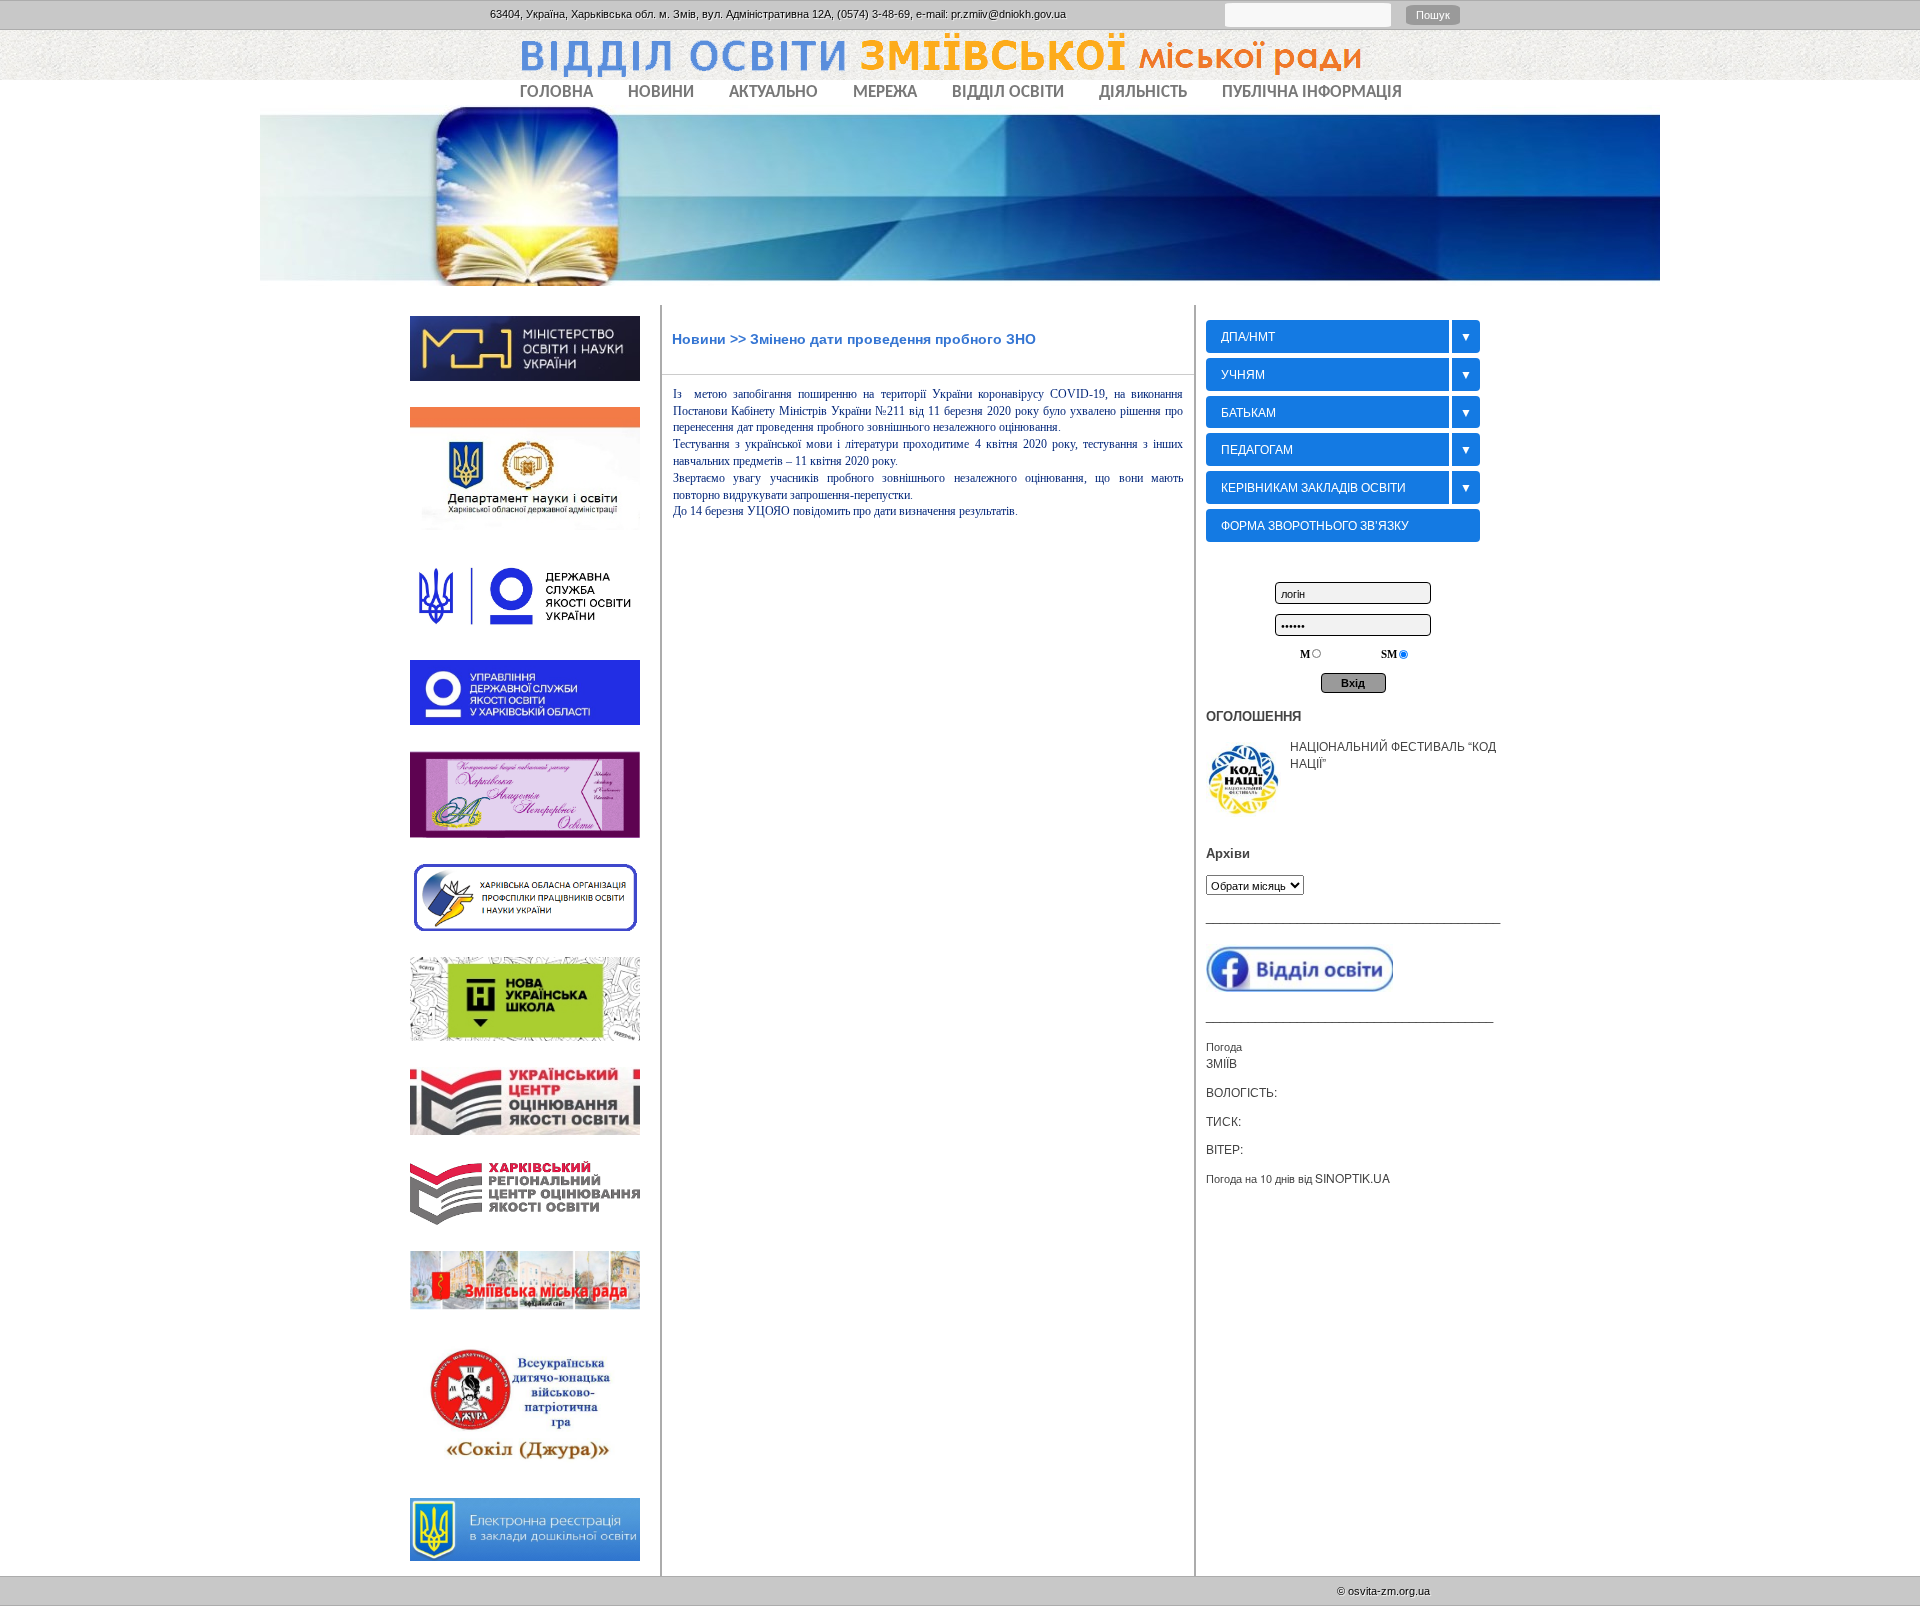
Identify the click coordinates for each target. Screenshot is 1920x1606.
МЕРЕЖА (885, 92)
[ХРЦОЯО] (535, 1232)
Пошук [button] (1433, 15)
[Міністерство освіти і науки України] (535, 387)
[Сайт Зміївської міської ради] (535, 1317)
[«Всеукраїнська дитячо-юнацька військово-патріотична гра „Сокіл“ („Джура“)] (535, 1479)
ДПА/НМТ (1248, 335)
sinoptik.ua (1352, 1177)
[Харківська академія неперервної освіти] (535, 844)
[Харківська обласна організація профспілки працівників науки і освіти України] (535, 937)
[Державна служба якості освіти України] (535, 641)
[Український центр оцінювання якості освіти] (535, 1141)
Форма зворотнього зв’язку (1315, 524)
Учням (1243, 373)
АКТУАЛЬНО (773, 92)
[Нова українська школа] (535, 1047)
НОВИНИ (661, 92)
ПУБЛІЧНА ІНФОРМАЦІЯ (1312, 92)
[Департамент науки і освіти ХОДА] (535, 537)
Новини (699, 339)
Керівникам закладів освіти (1313, 486)
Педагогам (1257, 448)
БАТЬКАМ (1248, 411)
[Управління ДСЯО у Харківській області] (535, 731)
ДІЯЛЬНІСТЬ (1143, 92)
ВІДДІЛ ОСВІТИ (1008, 92)
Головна (556, 92)
